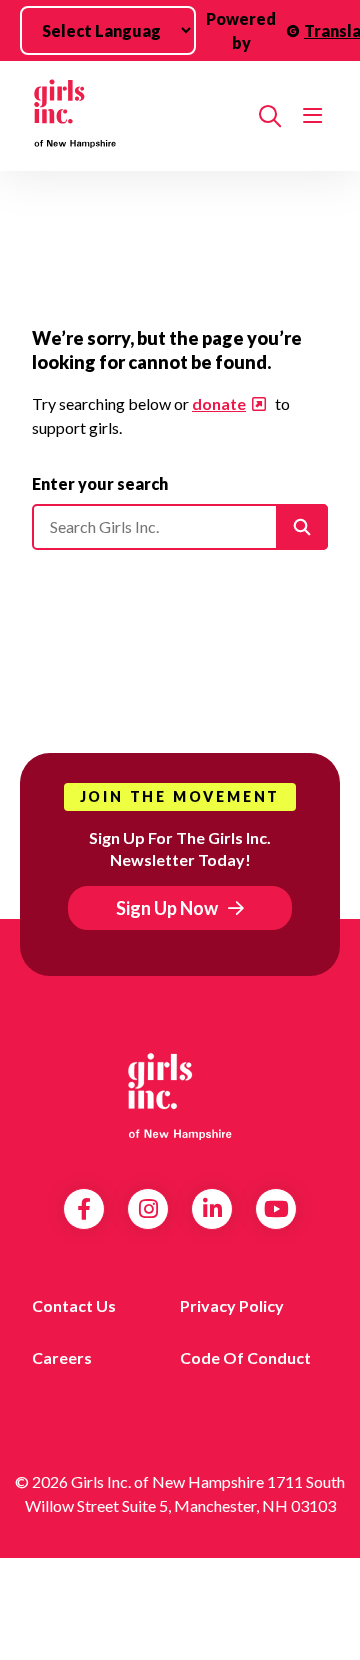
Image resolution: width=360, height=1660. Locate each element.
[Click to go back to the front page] (137, 116)
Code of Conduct (245, 1357)
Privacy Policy (232, 1305)
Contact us (74, 1305)
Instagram (148, 1209)
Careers (62, 1357)
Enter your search (100, 483)
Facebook (84, 1209)
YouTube (276, 1209)
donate (219, 403)
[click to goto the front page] (180, 1094)
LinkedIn (212, 1209)
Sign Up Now (167, 908)
